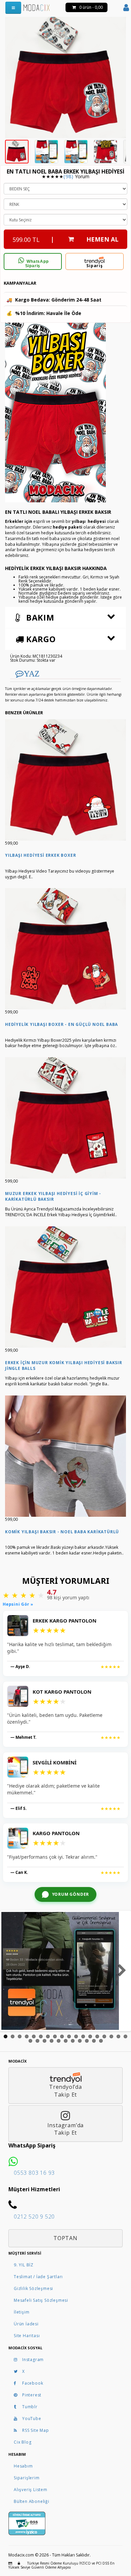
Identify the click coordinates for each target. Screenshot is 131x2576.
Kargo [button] (40, 639)
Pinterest (32, 2395)
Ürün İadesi (26, 2324)
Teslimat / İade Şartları (38, 2277)
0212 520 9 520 (34, 2217)
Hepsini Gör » (18, 1604)
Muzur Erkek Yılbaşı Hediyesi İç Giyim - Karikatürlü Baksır (53, 1196)
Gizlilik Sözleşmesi (33, 2288)
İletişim (21, 2312)
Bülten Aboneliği (32, 2501)
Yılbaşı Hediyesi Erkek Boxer (40, 855)
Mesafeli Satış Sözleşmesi (41, 2300)
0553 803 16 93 (34, 2173)
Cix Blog (23, 2442)
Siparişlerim (27, 2478)
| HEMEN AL (65, 239)
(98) (68, 176)
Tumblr (30, 2407)
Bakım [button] (39, 617)
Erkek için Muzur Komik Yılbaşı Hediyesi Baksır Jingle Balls (64, 1365)
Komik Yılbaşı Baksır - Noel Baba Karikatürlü (62, 1532)
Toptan (65, 2238)
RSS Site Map (36, 2430)
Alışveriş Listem (31, 2490)
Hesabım (23, 2466)
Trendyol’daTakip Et (65, 2091)
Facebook (33, 2383)
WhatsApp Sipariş (37, 264)
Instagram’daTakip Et (66, 2129)
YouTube (32, 2418)
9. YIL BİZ (24, 2265)
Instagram (33, 2360)
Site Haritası (27, 2336)
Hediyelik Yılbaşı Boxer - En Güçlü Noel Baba (61, 1024)
